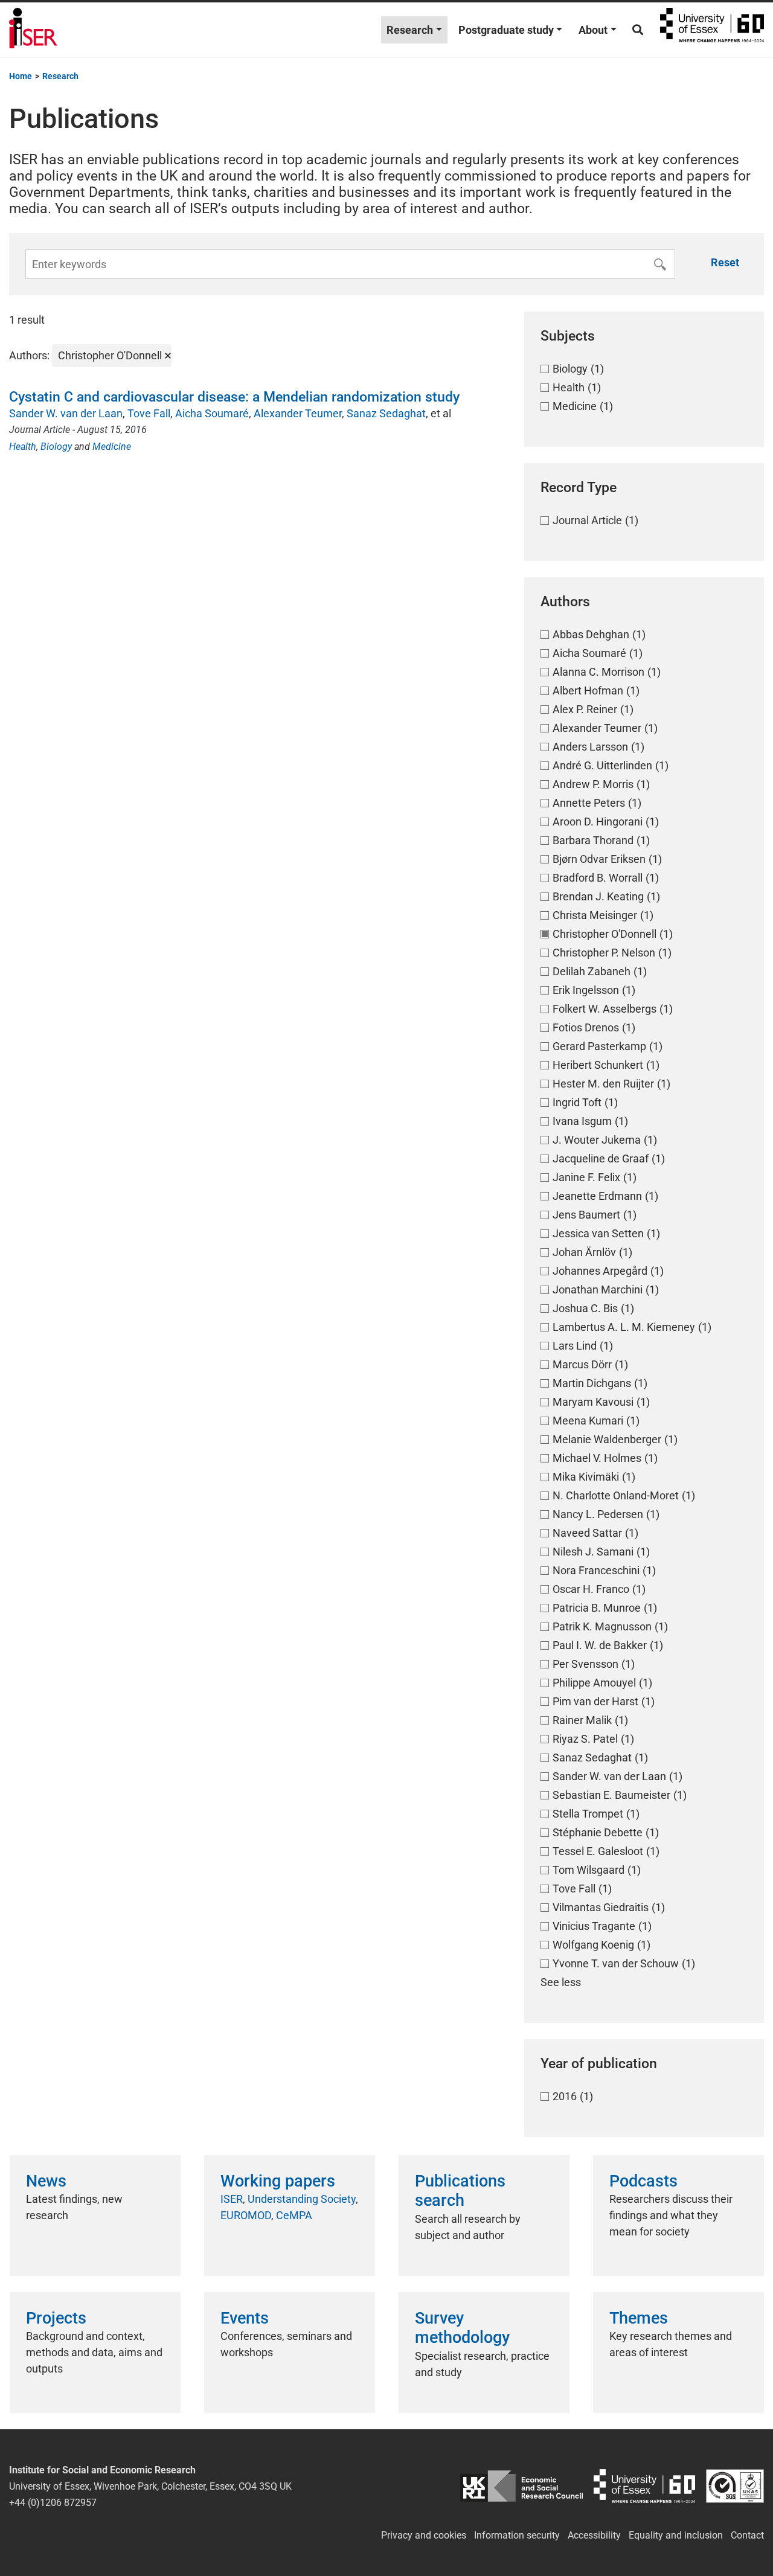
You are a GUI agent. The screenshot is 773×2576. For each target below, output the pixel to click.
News (46, 2181)
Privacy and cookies (424, 2535)
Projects (56, 2318)
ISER (232, 2199)
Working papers (278, 2181)
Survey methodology (462, 2328)
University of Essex (712, 30)
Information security (517, 2535)
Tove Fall (149, 413)
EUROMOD (246, 2215)
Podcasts (643, 2181)
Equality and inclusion (676, 2535)
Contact (747, 2535)
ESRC (522, 2486)
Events (245, 2318)
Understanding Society (302, 2199)
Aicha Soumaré (212, 413)
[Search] (638, 30)
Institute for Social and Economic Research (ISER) (33, 30)
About (593, 30)
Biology (56, 447)
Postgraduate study (506, 30)
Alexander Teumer (298, 413)
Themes (639, 2318)
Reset (725, 262)
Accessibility (594, 2535)
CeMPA (294, 2215)
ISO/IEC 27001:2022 (735, 2486)
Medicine (112, 447)
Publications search (460, 2191)
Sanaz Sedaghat (386, 413)
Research (410, 30)
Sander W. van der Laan (66, 413)
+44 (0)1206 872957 (53, 2503)
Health (23, 447)
